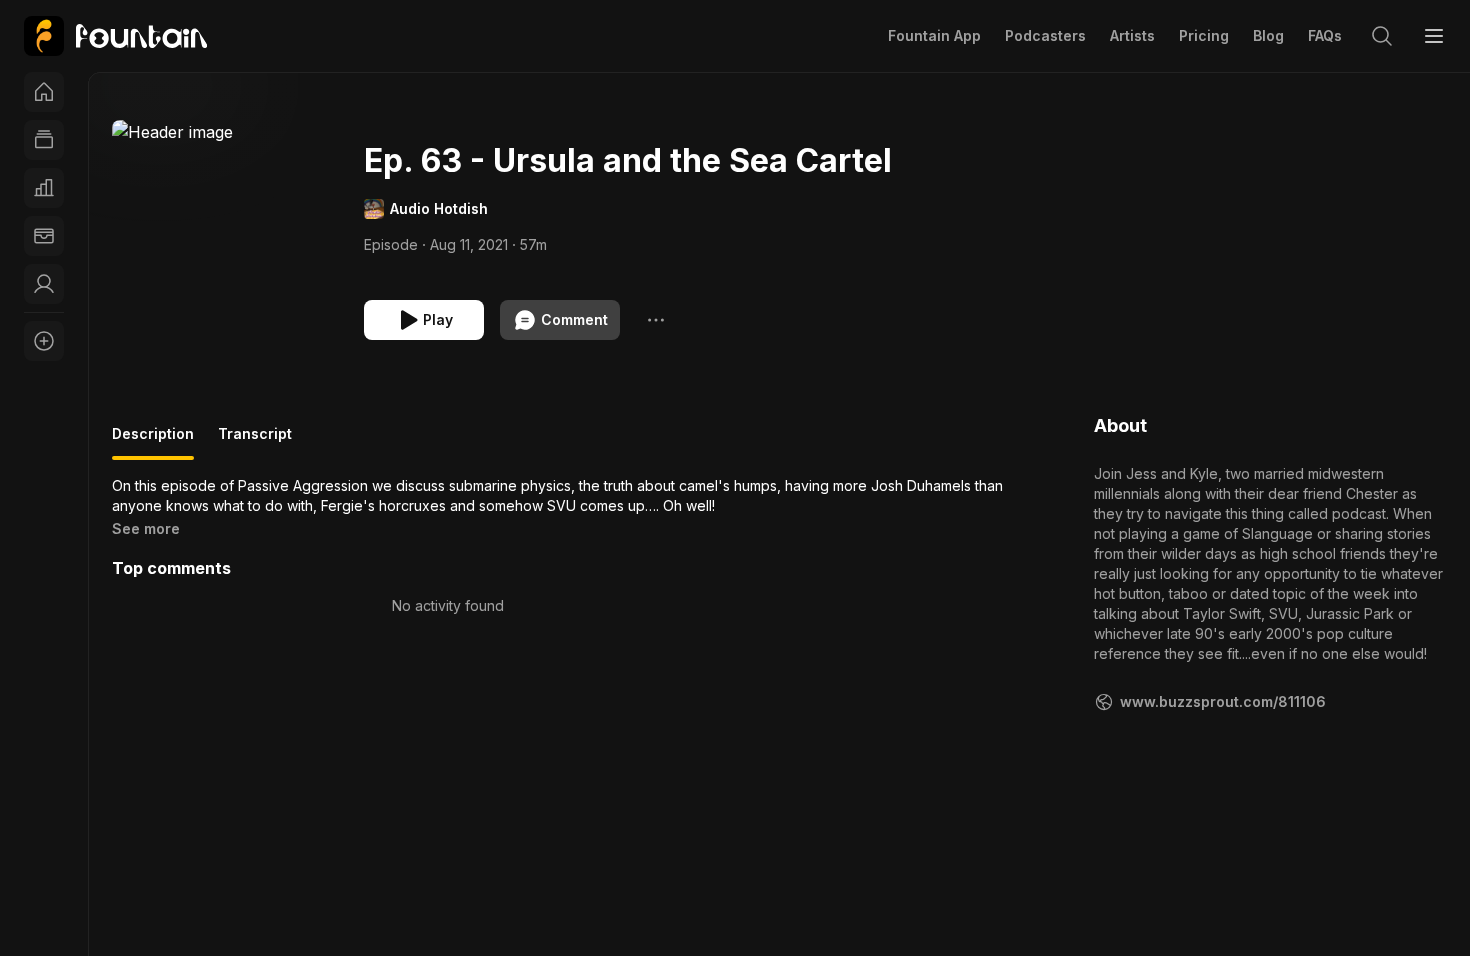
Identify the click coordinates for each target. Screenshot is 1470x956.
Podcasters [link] (1045, 35)
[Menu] (1434, 36)
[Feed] (44, 140)
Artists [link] (1132, 35)
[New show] (44, 341)
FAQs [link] (1325, 35)
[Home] (44, 92)
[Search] (1382, 36)
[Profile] (44, 284)
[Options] (656, 320)
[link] (115, 36)
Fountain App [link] (934, 35)
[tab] (153, 442)
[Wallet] (44, 236)
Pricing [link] (1204, 35)
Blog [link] (1268, 35)
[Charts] (44, 188)
